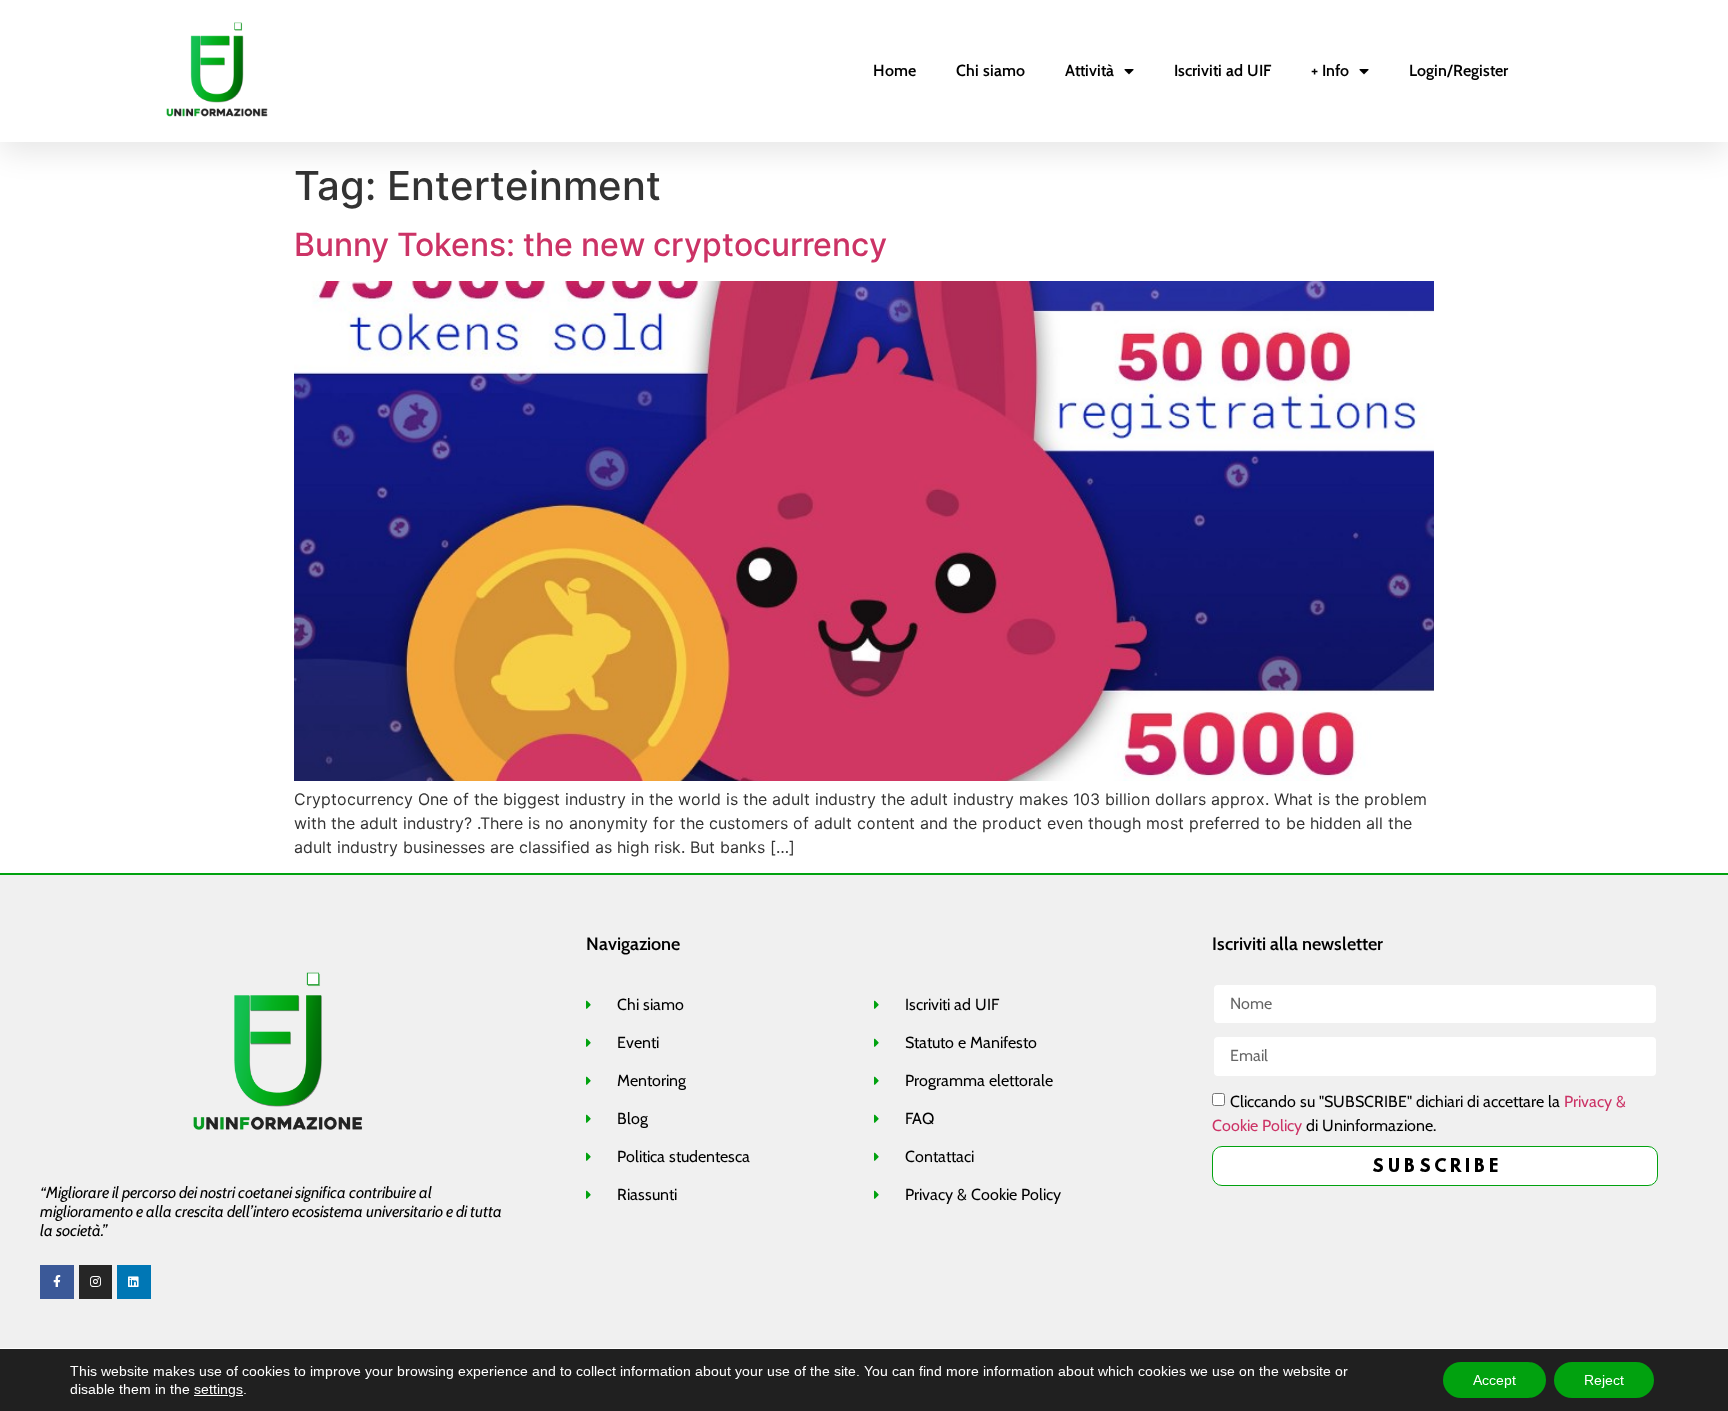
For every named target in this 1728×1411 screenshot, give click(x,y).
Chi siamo (990, 70)
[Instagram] (96, 1282)
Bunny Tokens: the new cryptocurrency (590, 244)
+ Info (1330, 70)
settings (218, 1389)
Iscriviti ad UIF (1222, 70)
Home (894, 70)
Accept (1494, 1380)
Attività (1089, 70)
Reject (1604, 1380)
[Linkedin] (134, 1282)
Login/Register (1458, 70)
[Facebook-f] (57, 1282)
